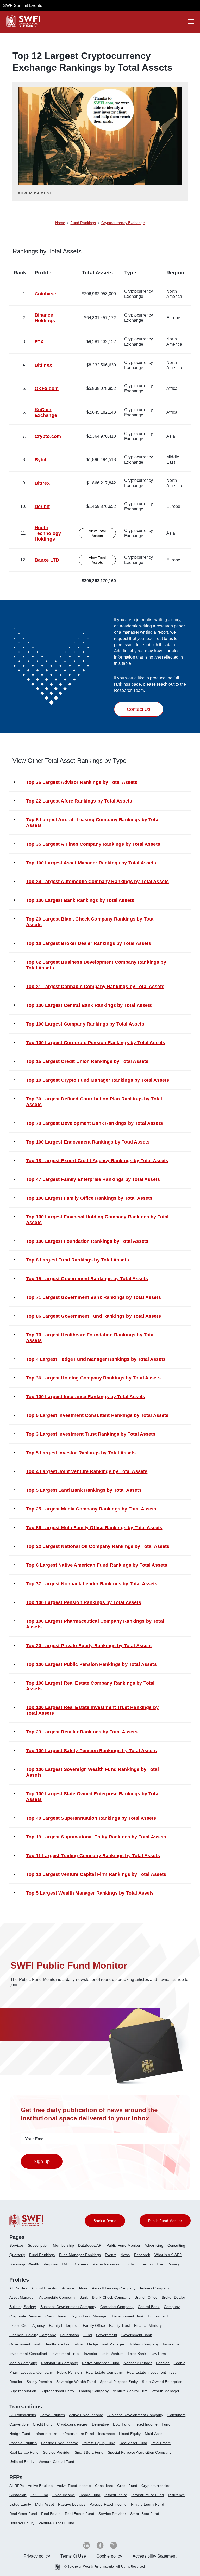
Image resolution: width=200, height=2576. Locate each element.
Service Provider (57, 2452)
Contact (130, 2264)
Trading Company (93, 2391)
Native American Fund (101, 2363)
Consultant (177, 2415)
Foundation (70, 2335)
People (180, 2363)
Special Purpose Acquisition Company (140, 2452)
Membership (63, 2245)
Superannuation (23, 2391)
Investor (91, 2354)
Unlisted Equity (22, 2462)
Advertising (154, 2245)
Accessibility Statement (155, 2556)
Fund (88, 2335)
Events (111, 2255)
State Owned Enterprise (162, 2382)
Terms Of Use (73, 2556)
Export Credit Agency (27, 2325)
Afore (83, 2288)
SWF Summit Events (23, 6)
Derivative (100, 2424)
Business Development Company (68, 2307)
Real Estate (161, 2443)
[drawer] (191, 22)
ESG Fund (122, 2424)
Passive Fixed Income (60, 2443)
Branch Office (146, 2297)
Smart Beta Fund (89, 2452)
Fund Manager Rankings (80, 2255)
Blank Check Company (111, 2297)
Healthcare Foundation (64, 2344)
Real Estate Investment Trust (151, 2372)
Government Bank (137, 2335)
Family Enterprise (64, 2325)
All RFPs (17, 2486)
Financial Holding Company (33, 2335)
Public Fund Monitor (123, 2245)
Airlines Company (154, 2288)
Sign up (42, 2161)
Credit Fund (43, 2424)
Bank (84, 2297)
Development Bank (128, 2316)
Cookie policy (109, 2556)
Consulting (176, 2245)
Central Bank (149, 2307)
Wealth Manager (165, 2391)
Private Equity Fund (99, 2443)
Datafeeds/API (90, 2245)
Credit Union (56, 2316)
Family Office (94, 2325)
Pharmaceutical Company (31, 2372)
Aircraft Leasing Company (114, 2288)
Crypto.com (48, 436)
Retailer (16, 2382)
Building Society (23, 2307)
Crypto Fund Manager (89, 2316)
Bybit (41, 460)
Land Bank (137, 2354)
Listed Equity (130, 2434)
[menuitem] (19, 2248)
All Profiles (18, 2288)
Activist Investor (45, 2288)
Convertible (19, 2424)
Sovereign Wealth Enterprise (33, 2264)
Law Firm (158, 2354)
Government (107, 2335)
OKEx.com (47, 389)
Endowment (158, 2316)
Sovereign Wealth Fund (76, 2382)
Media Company (23, 2363)
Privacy (174, 2264)
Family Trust (120, 2325)
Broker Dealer (173, 2297)
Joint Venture (113, 2354)
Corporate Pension (25, 2316)
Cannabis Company (117, 2307)
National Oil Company (60, 2363)
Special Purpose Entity (119, 2382)
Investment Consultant (28, 2354)
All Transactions (23, 2415)
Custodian (18, 2495)
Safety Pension (39, 2382)
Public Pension (69, 2372)
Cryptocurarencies (73, 2424)
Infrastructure (46, 2434)
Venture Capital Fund (56, 2462)
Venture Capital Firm (130, 2391)
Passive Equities (23, 2443)
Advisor (68, 2288)
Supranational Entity (57, 2391)
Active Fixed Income (86, 2415)
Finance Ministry (148, 2325)
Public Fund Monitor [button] (165, 2221)
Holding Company (144, 2344)
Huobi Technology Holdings (48, 533)
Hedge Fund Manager (106, 2344)
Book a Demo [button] (105, 2221)
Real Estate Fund (24, 2452)
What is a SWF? (168, 2255)
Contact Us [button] (139, 709)
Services (17, 2245)
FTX (39, 342)
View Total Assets (97, 533)
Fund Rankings (42, 2255)
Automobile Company (57, 2297)
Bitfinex (43, 365)
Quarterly (17, 2255)
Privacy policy (37, 2556)
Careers (82, 2264)
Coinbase (45, 294)
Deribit (42, 507)
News (125, 2255)
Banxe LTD (47, 560)
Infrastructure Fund (78, 2434)
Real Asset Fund (133, 2443)
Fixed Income (146, 2424)
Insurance (171, 2344)
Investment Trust (65, 2354)
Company (172, 2307)
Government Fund (25, 2344)
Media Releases (106, 2264)
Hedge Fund (20, 2434)
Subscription (38, 2245)
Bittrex (42, 483)
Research (142, 2255)
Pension (163, 2363)
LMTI (66, 2264)
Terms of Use (152, 2264)
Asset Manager (22, 2297)
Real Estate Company (104, 2372)
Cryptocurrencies (156, 2486)
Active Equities (53, 2415)
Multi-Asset (154, 2434)
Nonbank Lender (138, 2363)
